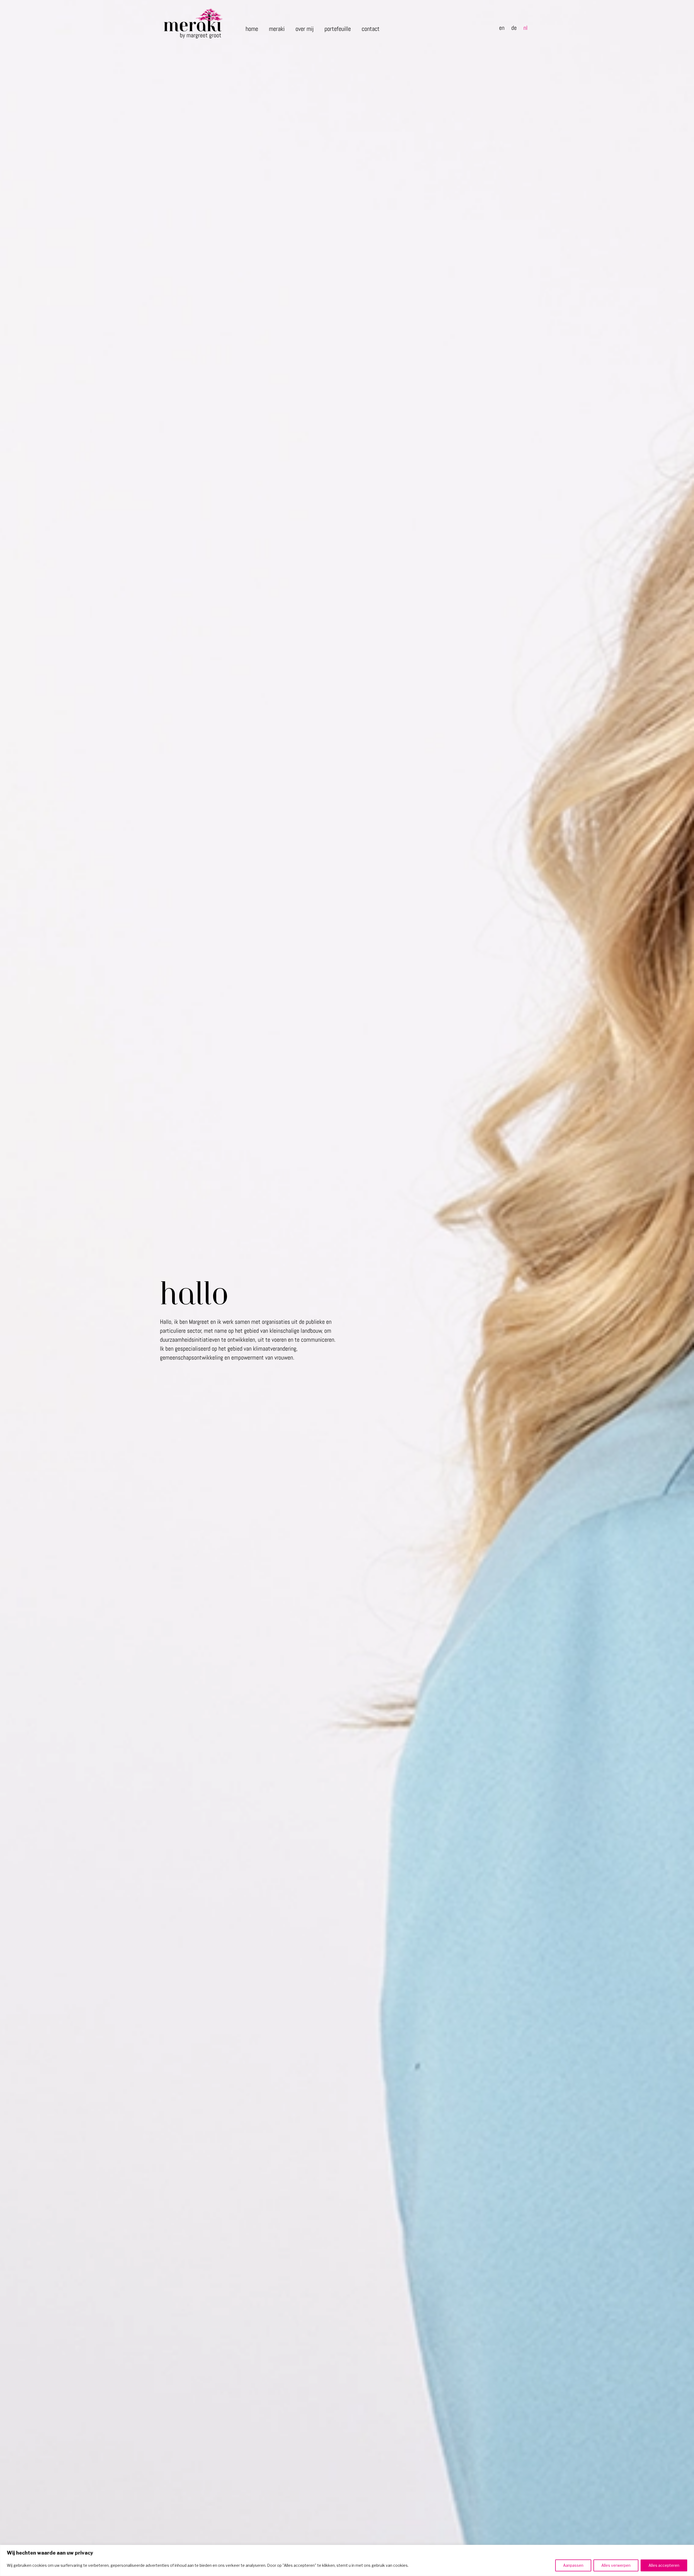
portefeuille (338, 29)
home (252, 29)
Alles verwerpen (616, 2565)
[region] (347, 2560)
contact (371, 29)
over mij (305, 29)
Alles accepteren (664, 2565)
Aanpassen (573, 2565)
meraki (277, 29)
